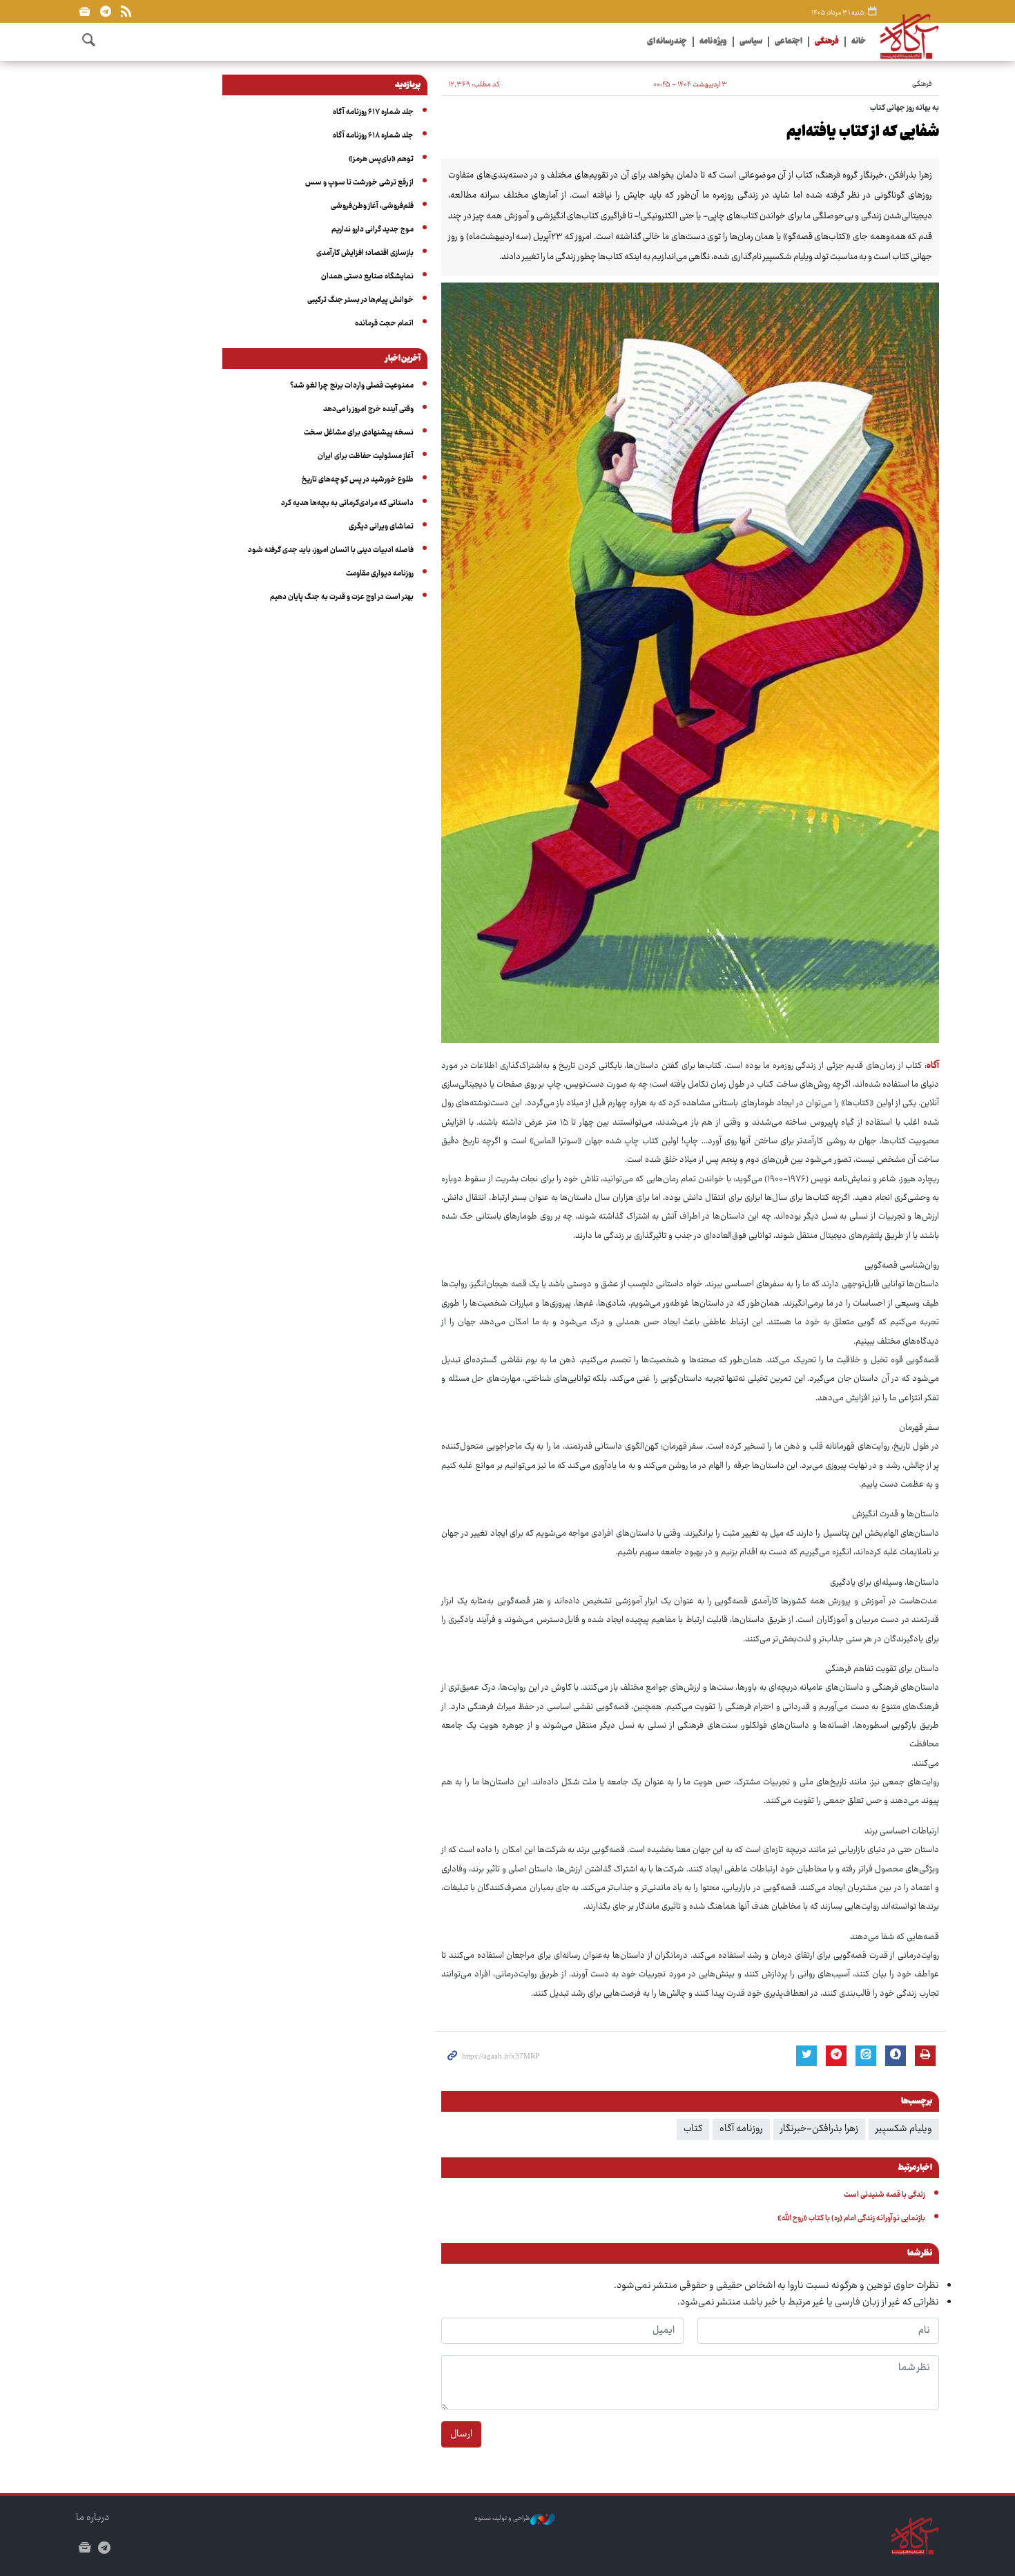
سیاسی (751, 42)
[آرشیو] (85, 11)
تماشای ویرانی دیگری (381, 527)
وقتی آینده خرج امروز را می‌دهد (368, 409)
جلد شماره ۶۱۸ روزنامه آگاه (373, 136)
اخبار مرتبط (915, 2168)
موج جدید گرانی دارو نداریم (373, 230)
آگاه (933, 1066)
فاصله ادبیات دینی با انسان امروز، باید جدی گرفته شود (331, 550)
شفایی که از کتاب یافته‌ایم (863, 133)
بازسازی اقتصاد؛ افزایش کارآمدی (365, 253)
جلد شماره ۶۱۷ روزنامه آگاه (373, 112)
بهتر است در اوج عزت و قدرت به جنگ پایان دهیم (342, 597)
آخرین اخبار (403, 359)
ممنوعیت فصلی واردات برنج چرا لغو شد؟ (352, 386)
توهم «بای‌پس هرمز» (381, 159)
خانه (859, 42)
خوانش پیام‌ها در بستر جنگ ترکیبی (360, 300)
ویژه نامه (713, 42)
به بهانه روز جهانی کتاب (905, 108)
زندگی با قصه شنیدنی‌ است (884, 2195)
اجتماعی (789, 42)
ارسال (461, 2434)
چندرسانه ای (667, 42)
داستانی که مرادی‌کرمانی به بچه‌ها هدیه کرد (347, 503)
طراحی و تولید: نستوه (502, 2519)
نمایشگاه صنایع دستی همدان (367, 277)
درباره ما (93, 2518)
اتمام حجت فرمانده (384, 324)
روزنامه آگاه (741, 2129)
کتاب (693, 2129)
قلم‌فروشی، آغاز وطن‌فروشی (372, 206)
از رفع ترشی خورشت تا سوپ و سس (359, 183)
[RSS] (126, 11)
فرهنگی (827, 42)
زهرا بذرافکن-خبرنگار (819, 2129)
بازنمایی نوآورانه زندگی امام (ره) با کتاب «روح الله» (851, 2219)
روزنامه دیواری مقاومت (380, 574)
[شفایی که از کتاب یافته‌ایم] (690, 663)
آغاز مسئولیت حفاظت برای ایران (366, 456)
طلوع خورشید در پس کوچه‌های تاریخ (358, 480)
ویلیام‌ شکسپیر (904, 2129)
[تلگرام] (105, 11)
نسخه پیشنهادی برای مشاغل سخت (359, 433)
